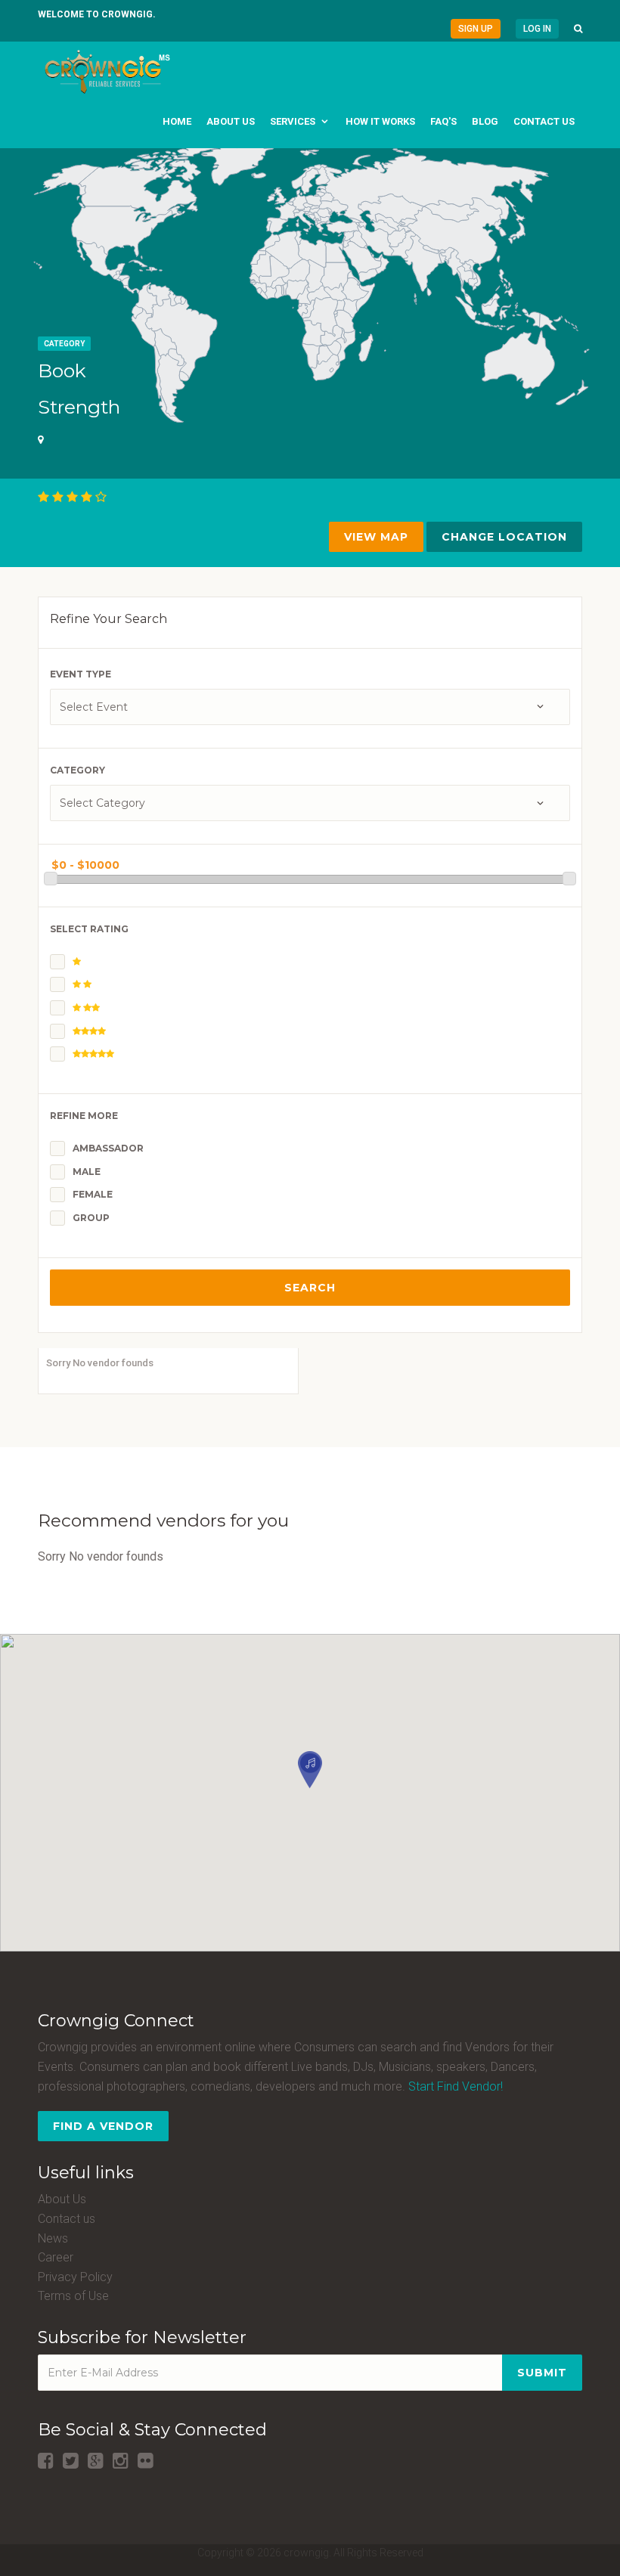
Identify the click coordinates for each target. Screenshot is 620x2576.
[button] (578, 29)
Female (93, 1194)
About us (231, 121)
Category (64, 344)
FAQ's (443, 121)
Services (293, 121)
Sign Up (476, 29)
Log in (537, 29)
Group (91, 1218)
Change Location (504, 537)
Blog (485, 121)
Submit (542, 2373)
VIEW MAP (376, 537)
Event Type (81, 674)
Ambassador (108, 1148)
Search (310, 1288)
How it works (380, 121)
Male (87, 1172)
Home (177, 121)
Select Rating (89, 929)
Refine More (84, 1116)
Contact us (544, 121)
